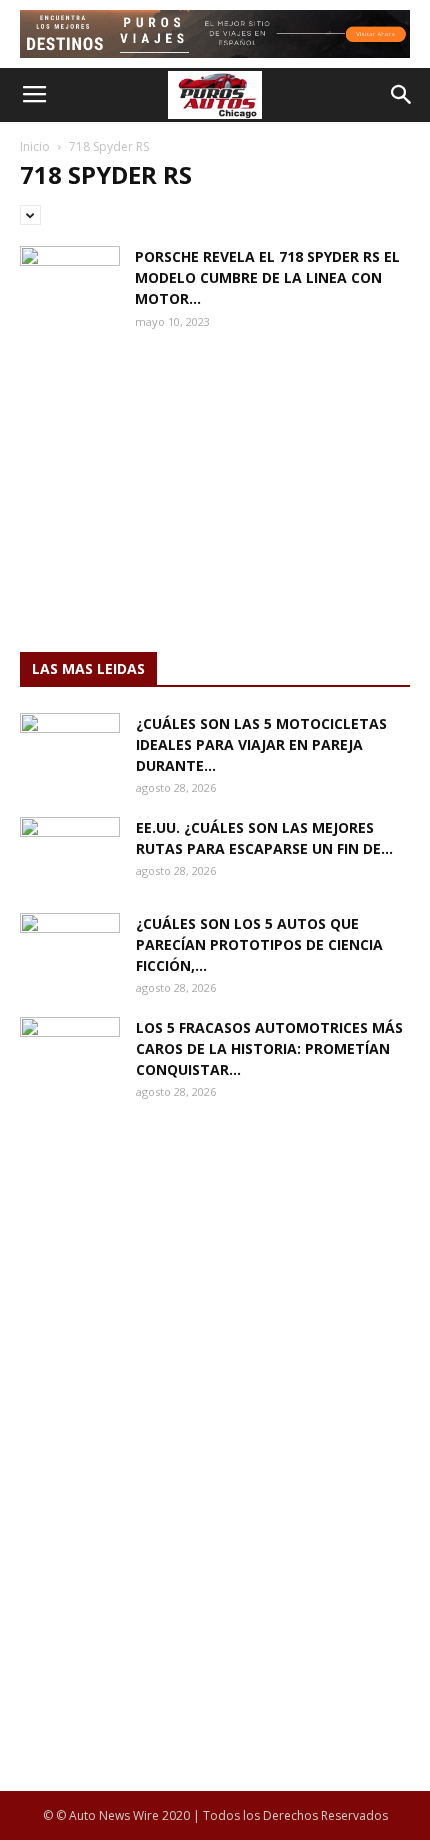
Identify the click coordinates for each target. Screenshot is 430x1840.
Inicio (35, 146)
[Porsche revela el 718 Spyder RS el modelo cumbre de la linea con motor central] (70, 280)
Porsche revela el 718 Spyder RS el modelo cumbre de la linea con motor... (267, 277)
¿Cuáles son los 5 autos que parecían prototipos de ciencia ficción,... (259, 944)
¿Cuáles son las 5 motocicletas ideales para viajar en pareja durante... (261, 744)
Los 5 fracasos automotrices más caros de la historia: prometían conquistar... (269, 1048)
